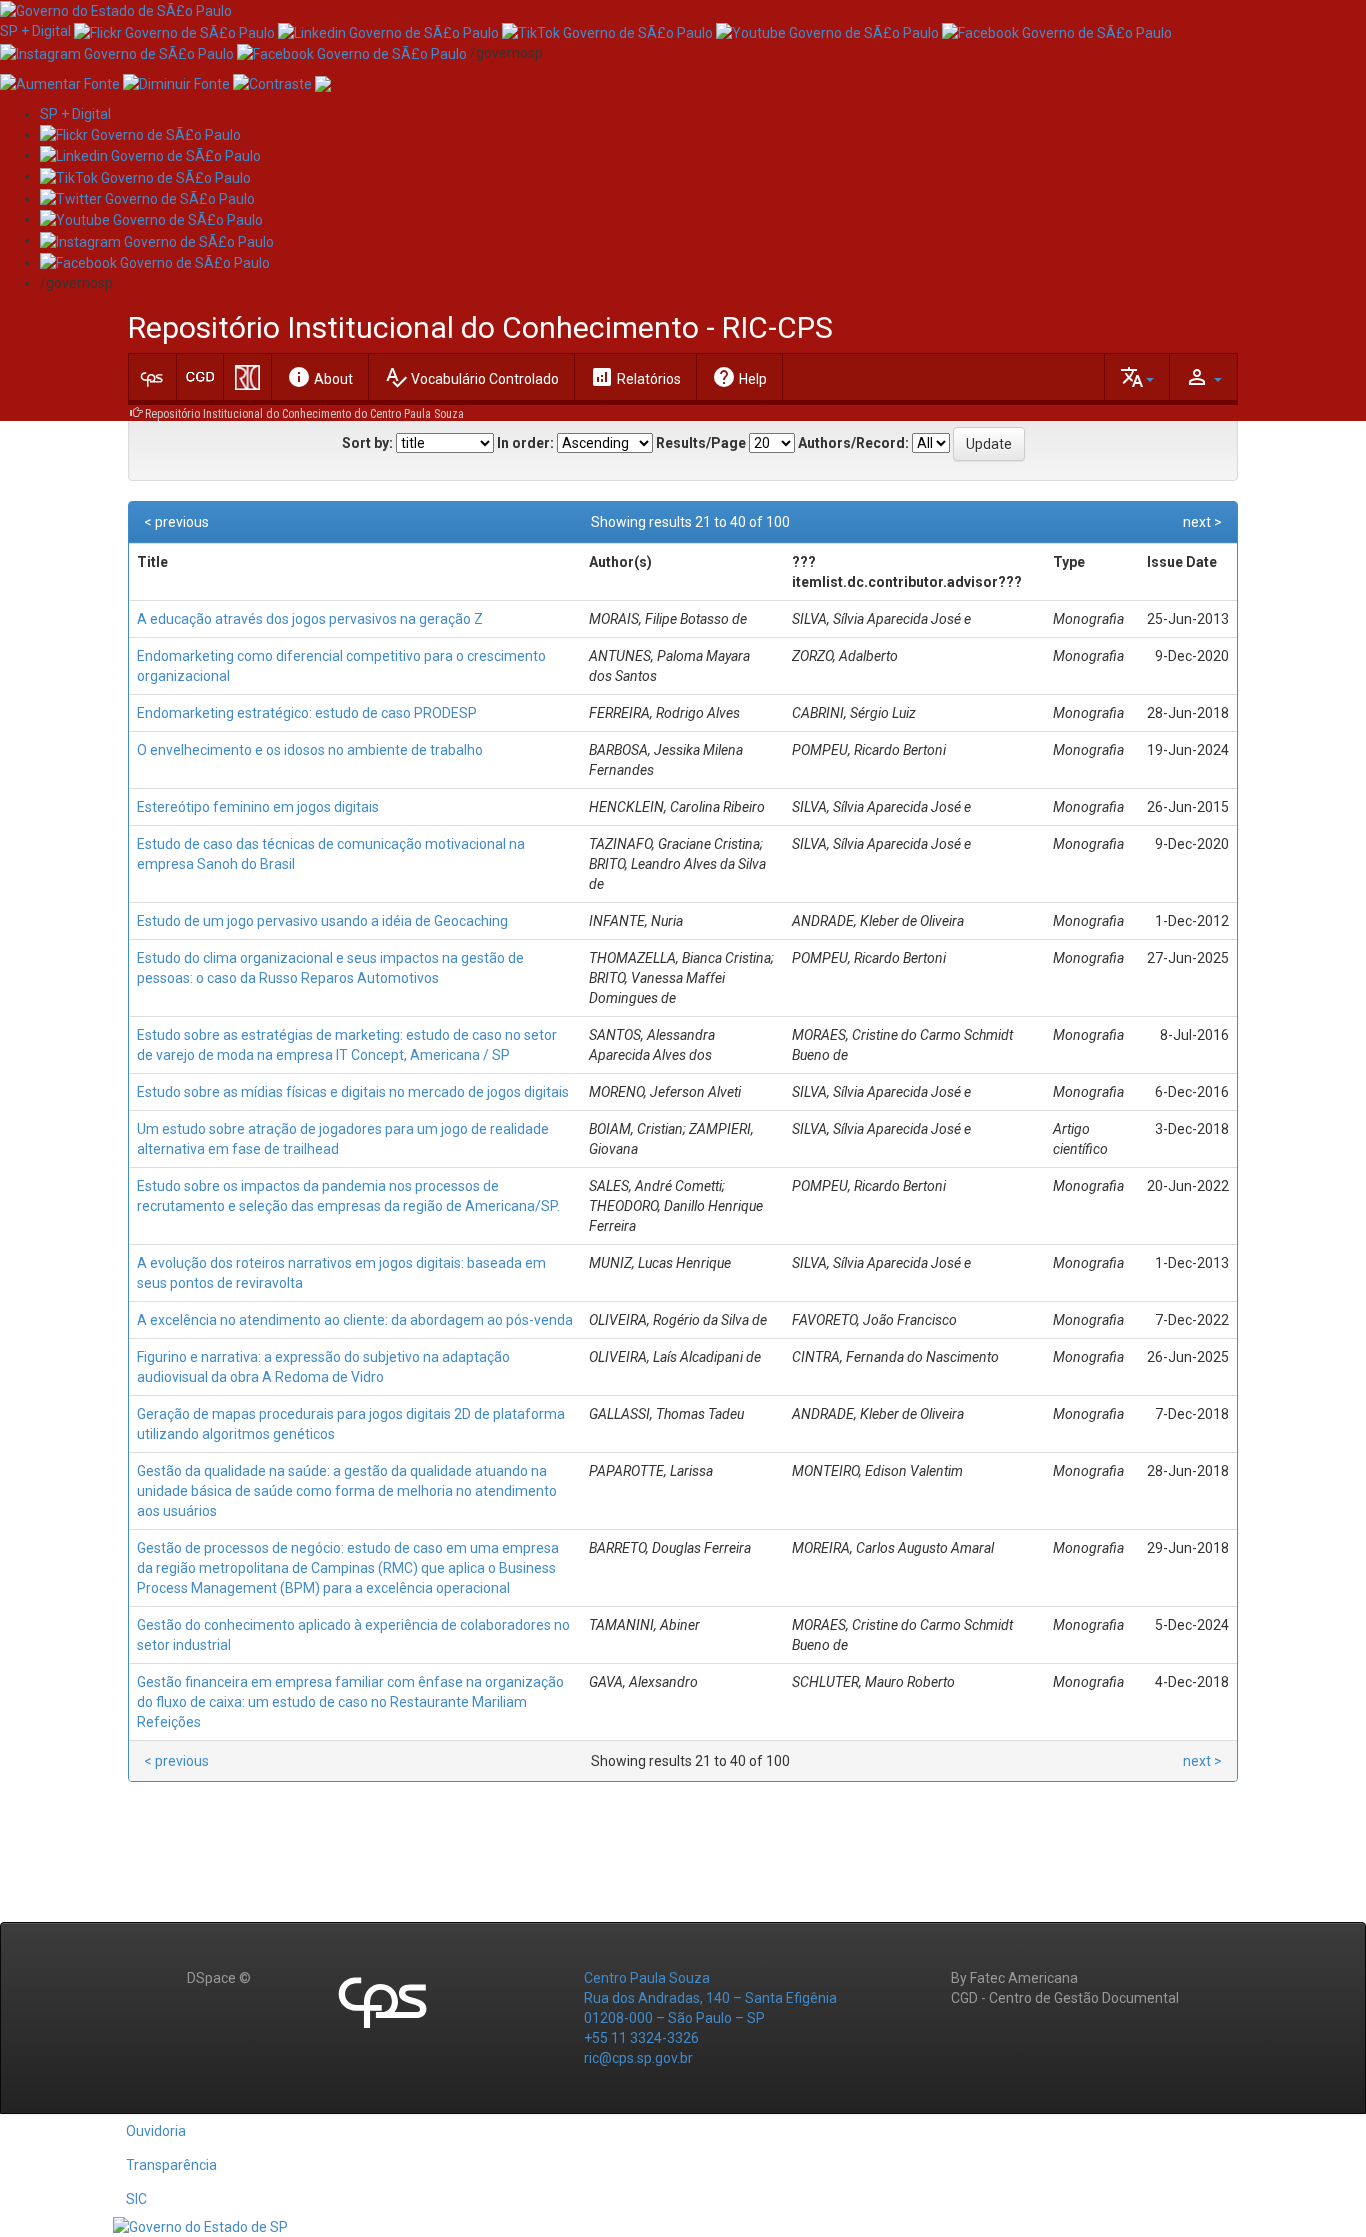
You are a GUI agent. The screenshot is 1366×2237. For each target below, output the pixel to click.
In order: (525, 443)
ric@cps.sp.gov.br (638, 2058)
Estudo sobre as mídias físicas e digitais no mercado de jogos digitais (353, 1092)
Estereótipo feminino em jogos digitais (258, 807)
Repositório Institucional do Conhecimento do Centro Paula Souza (304, 414)
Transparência (171, 2165)
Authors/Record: (853, 443)
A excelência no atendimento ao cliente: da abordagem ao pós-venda (355, 1320)
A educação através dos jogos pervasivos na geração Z (310, 619)
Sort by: (367, 443)
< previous (176, 522)
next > (1202, 522)
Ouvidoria (156, 2131)
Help (739, 377)
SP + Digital (35, 31)
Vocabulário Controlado (471, 377)
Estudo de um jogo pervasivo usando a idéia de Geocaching (322, 921)
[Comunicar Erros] (323, 83)
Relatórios (635, 377)
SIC (136, 2199)
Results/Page (701, 443)
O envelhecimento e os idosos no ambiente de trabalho (310, 750)
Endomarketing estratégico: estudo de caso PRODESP (307, 713)
